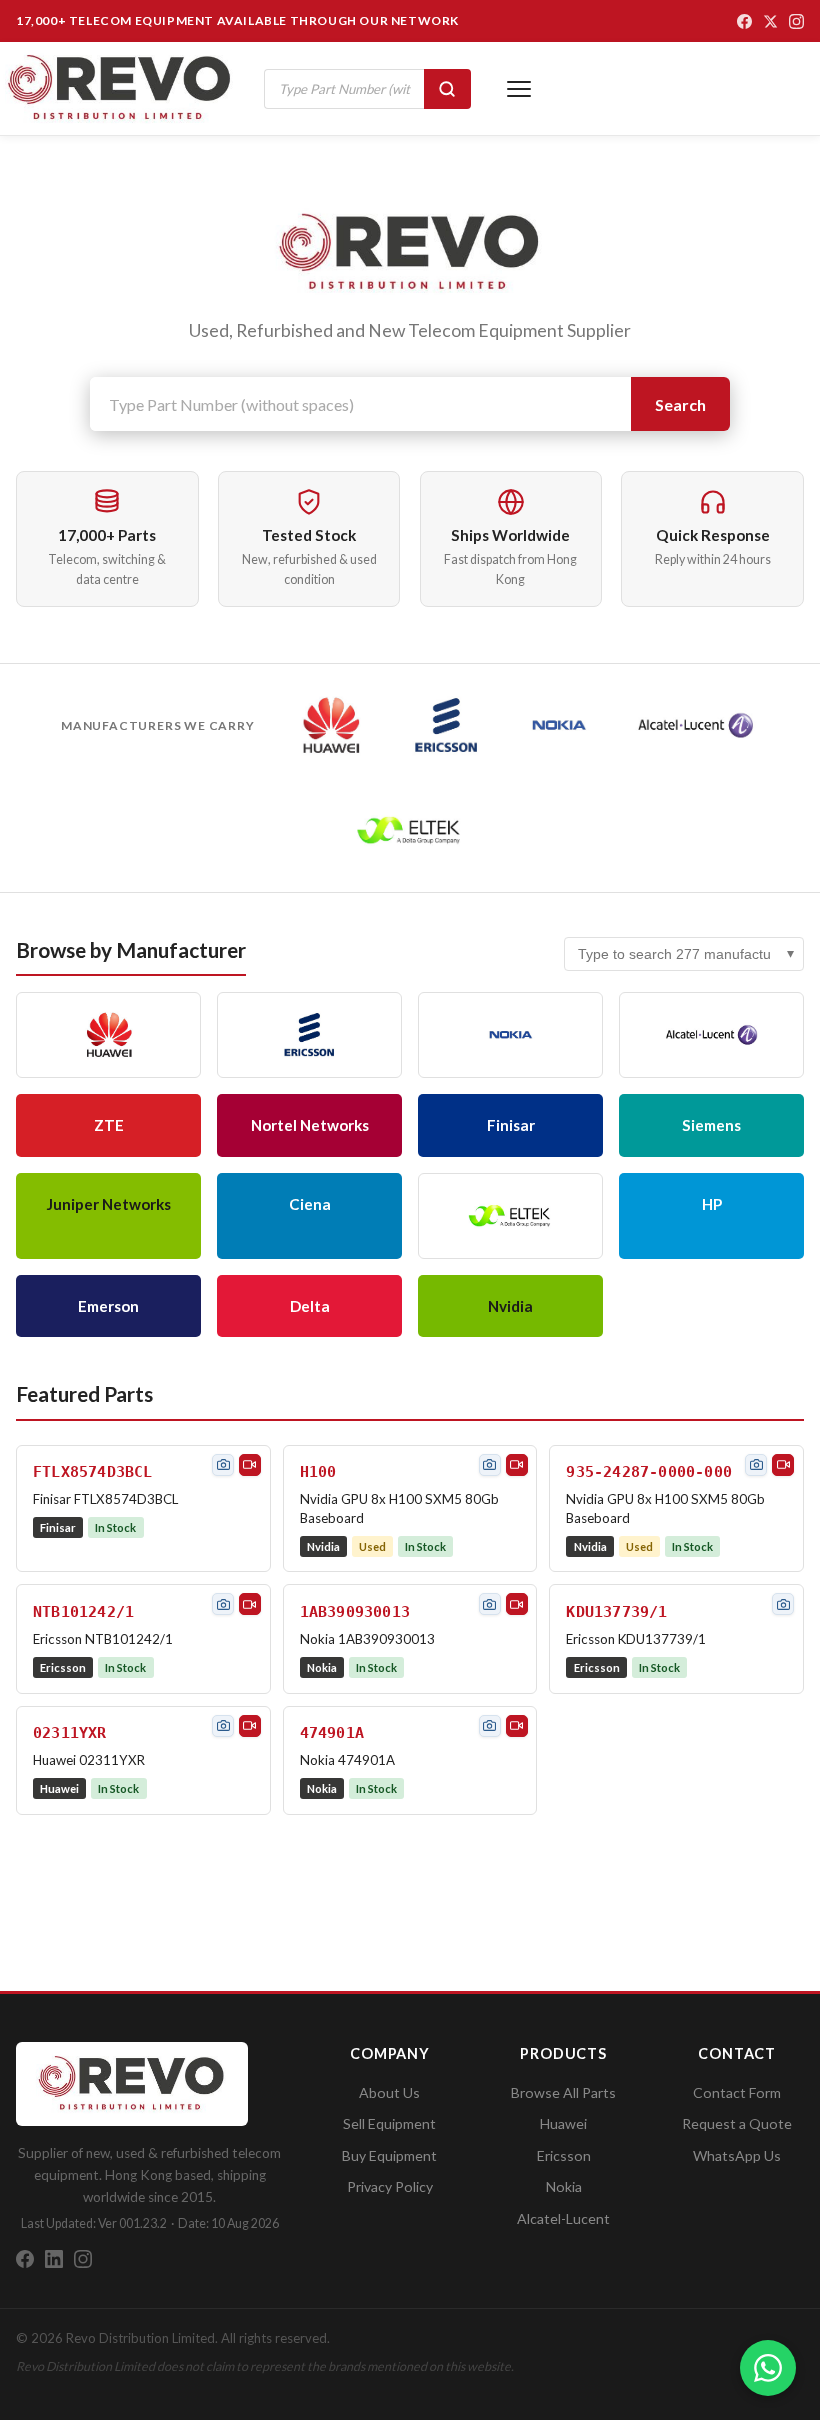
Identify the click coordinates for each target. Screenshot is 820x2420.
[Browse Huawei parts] (330, 725)
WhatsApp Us (737, 2155)
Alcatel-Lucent (563, 2218)
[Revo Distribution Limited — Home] (120, 88)
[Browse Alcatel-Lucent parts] (695, 725)
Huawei (563, 2123)
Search (680, 404)
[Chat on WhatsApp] (768, 2368)
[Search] (447, 89)
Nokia (564, 2186)
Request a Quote (737, 2123)
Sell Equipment (389, 2123)
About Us (389, 2092)
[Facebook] (744, 21)
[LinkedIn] (54, 2259)
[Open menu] (519, 89)
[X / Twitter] (770, 21)
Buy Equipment (389, 2155)
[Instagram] (796, 21)
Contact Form (737, 2092)
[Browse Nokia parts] (559, 725)
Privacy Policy (390, 2186)
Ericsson (564, 2155)
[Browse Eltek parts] (410, 830)
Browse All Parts (563, 2092)
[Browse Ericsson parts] (446, 725)
